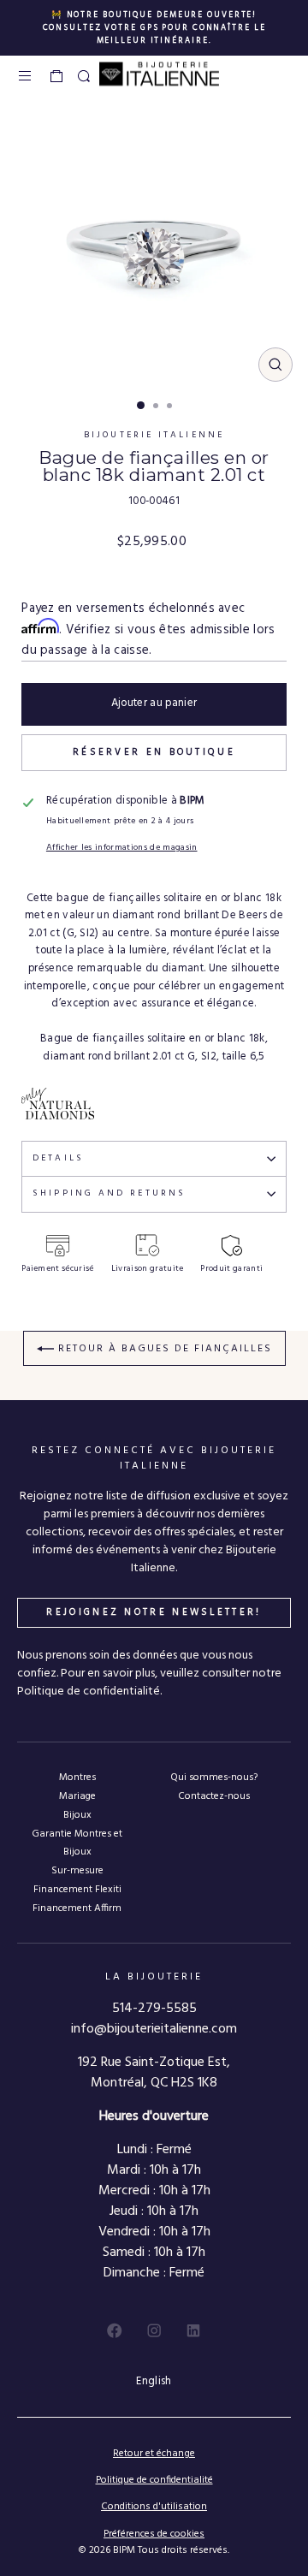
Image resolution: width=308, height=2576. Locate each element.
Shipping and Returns (109, 1193)
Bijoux (77, 1815)
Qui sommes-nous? (214, 1777)
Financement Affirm (77, 1908)
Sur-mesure (77, 1870)
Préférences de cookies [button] (154, 2534)
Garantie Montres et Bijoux (77, 1843)
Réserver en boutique (154, 752)
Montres (77, 1777)
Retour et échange (154, 2454)
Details (58, 1158)
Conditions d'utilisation (154, 2507)
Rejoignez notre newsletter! (154, 1612)
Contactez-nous (214, 1796)
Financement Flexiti (77, 1889)
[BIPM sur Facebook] (115, 2330)
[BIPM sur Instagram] (154, 2330)
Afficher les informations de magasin (122, 848)
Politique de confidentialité (154, 2480)
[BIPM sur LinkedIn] (193, 2330)
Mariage (77, 1796)
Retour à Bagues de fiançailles (163, 1349)
